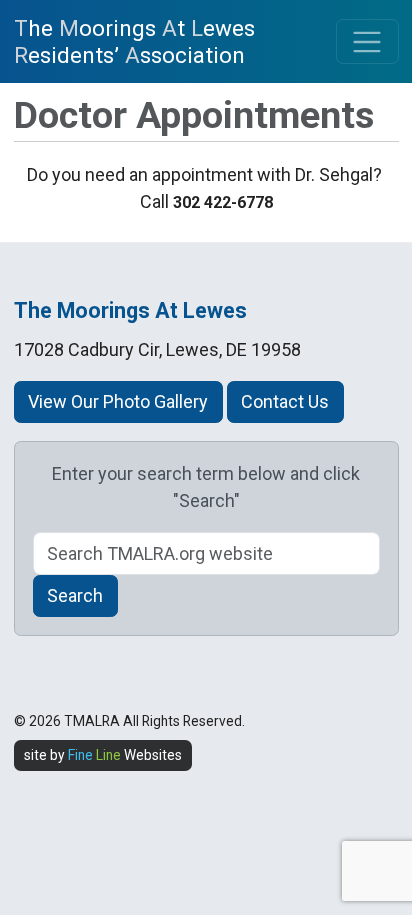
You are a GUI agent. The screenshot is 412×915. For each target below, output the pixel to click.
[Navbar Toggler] (367, 41)
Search (75, 595)
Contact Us (285, 401)
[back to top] (373, 798)
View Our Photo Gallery (118, 401)
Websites (125, 755)
